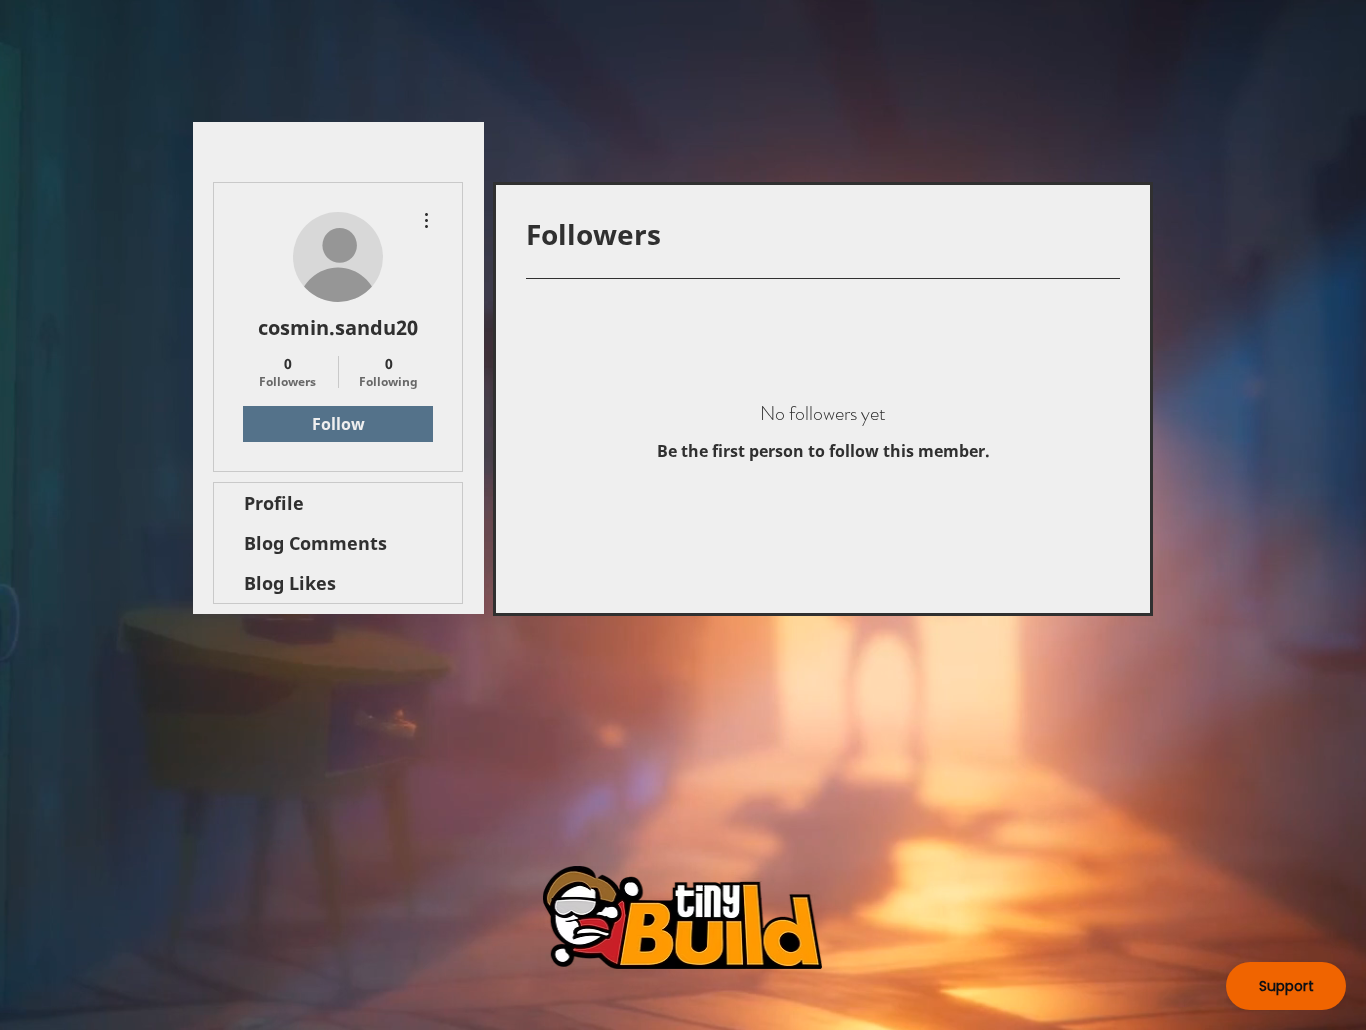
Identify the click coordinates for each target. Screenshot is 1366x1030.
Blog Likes (290, 583)
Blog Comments (315, 543)
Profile (274, 503)
